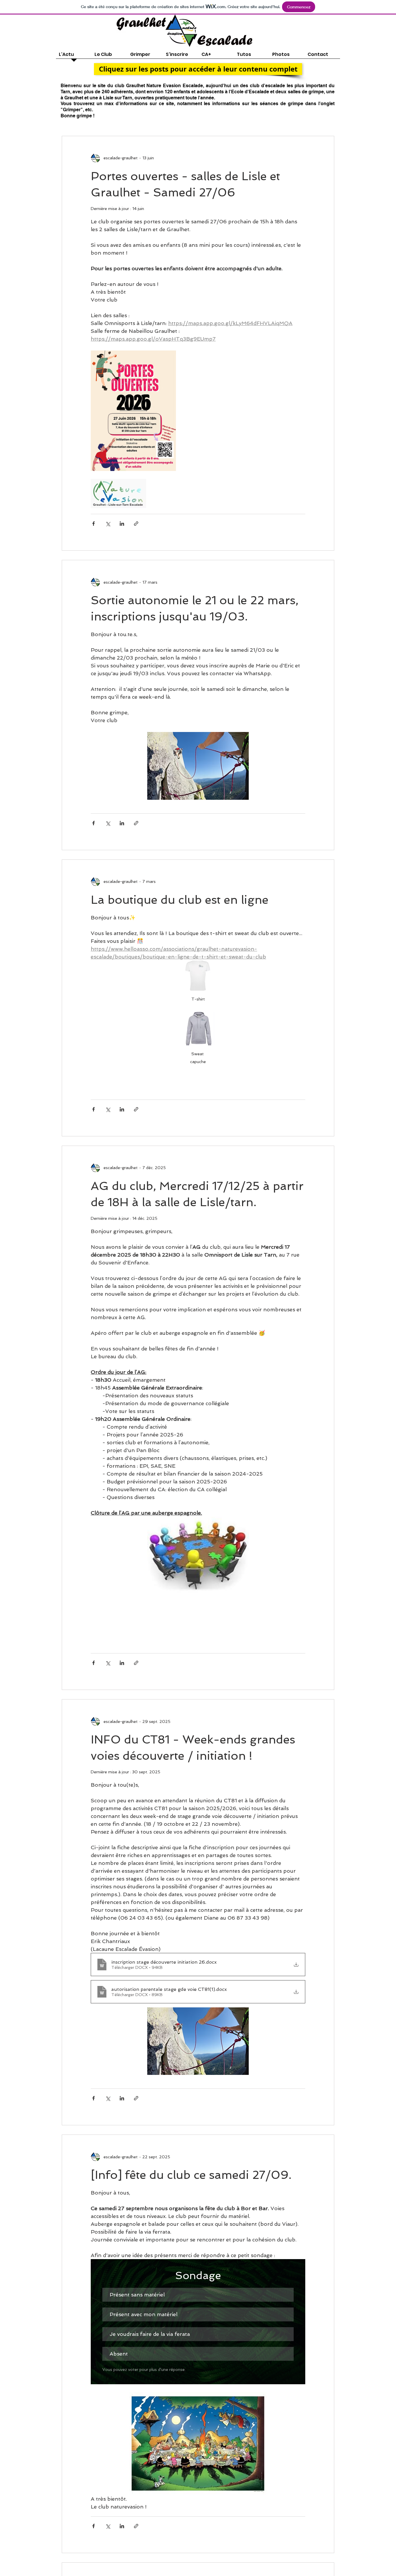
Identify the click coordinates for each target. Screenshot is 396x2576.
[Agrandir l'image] (133, 411)
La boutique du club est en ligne (180, 900)
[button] (198, 69)
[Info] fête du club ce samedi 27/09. (191, 2175)
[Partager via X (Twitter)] (108, 524)
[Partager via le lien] (136, 524)
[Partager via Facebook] (93, 524)
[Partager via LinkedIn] (122, 524)
